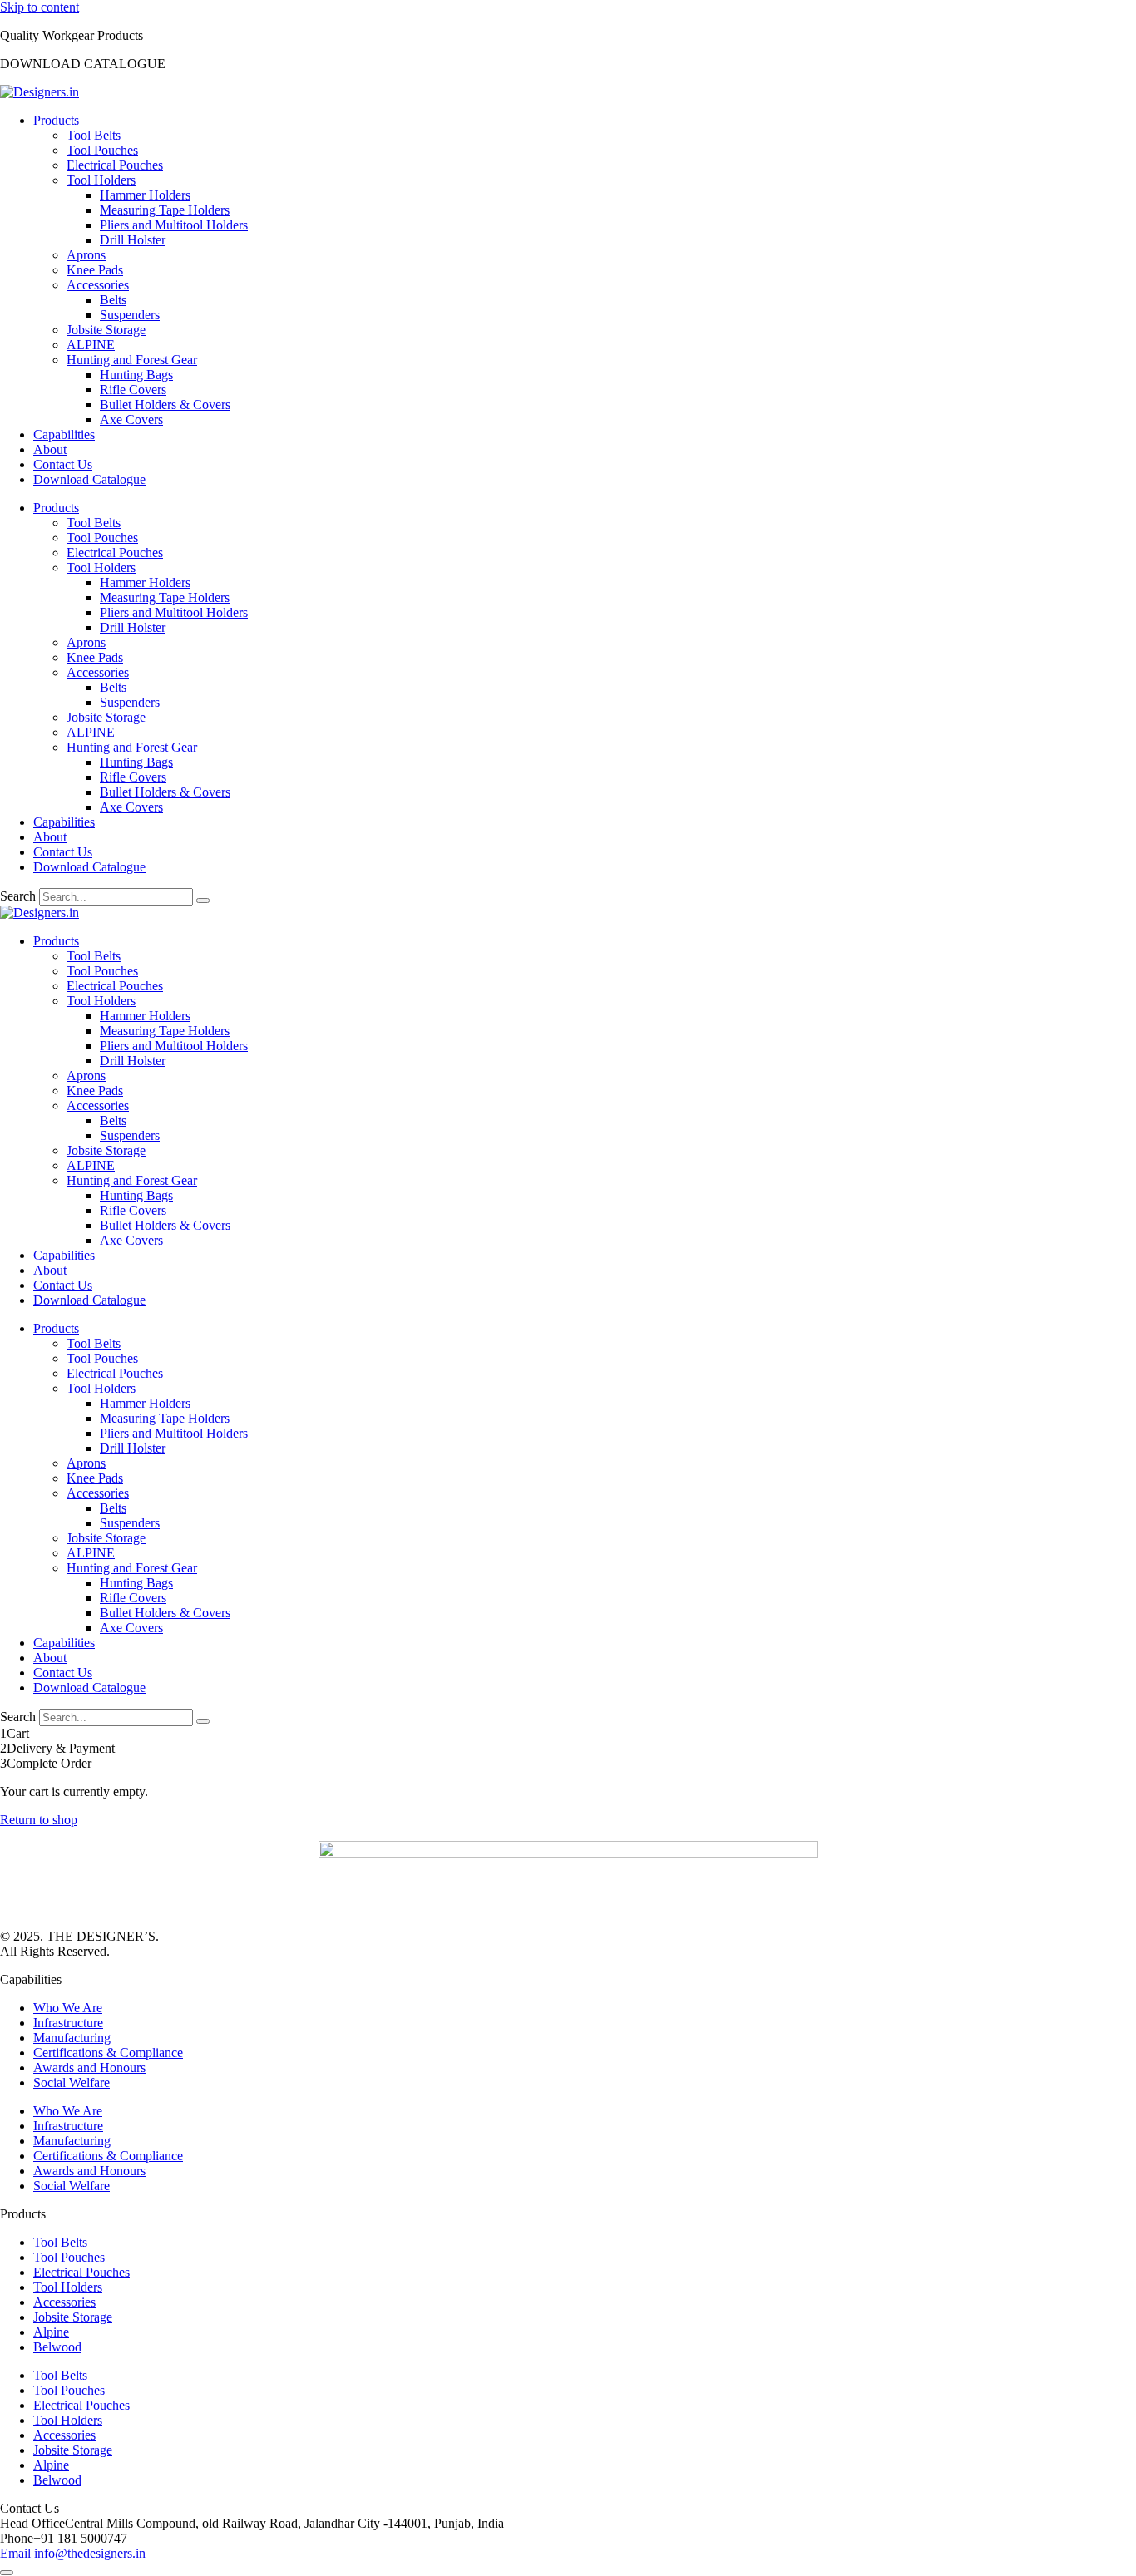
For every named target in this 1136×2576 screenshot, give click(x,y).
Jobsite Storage (106, 330)
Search (18, 896)
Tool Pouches (102, 150)
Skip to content (40, 7)
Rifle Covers (133, 390)
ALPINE (91, 345)
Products (56, 120)
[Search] (203, 901)
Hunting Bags (136, 375)
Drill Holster (133, 240)
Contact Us (63, 464)
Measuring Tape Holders (165, 210)
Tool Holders (101, 180)
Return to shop (39, 1820)
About (50, 449)
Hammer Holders (145, 195)
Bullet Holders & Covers (165, 405)
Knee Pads (95, 270)
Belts (113, 300)
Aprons (86, 255)
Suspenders (130, 315)
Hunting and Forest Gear (132, 360)
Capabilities (64, 434)
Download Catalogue (89, 479)
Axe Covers (131, 419)
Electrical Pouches (115, 165)
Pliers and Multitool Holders (174, 225)
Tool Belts (94, 135)
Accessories (98, 285)
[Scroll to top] (7, 2573)
